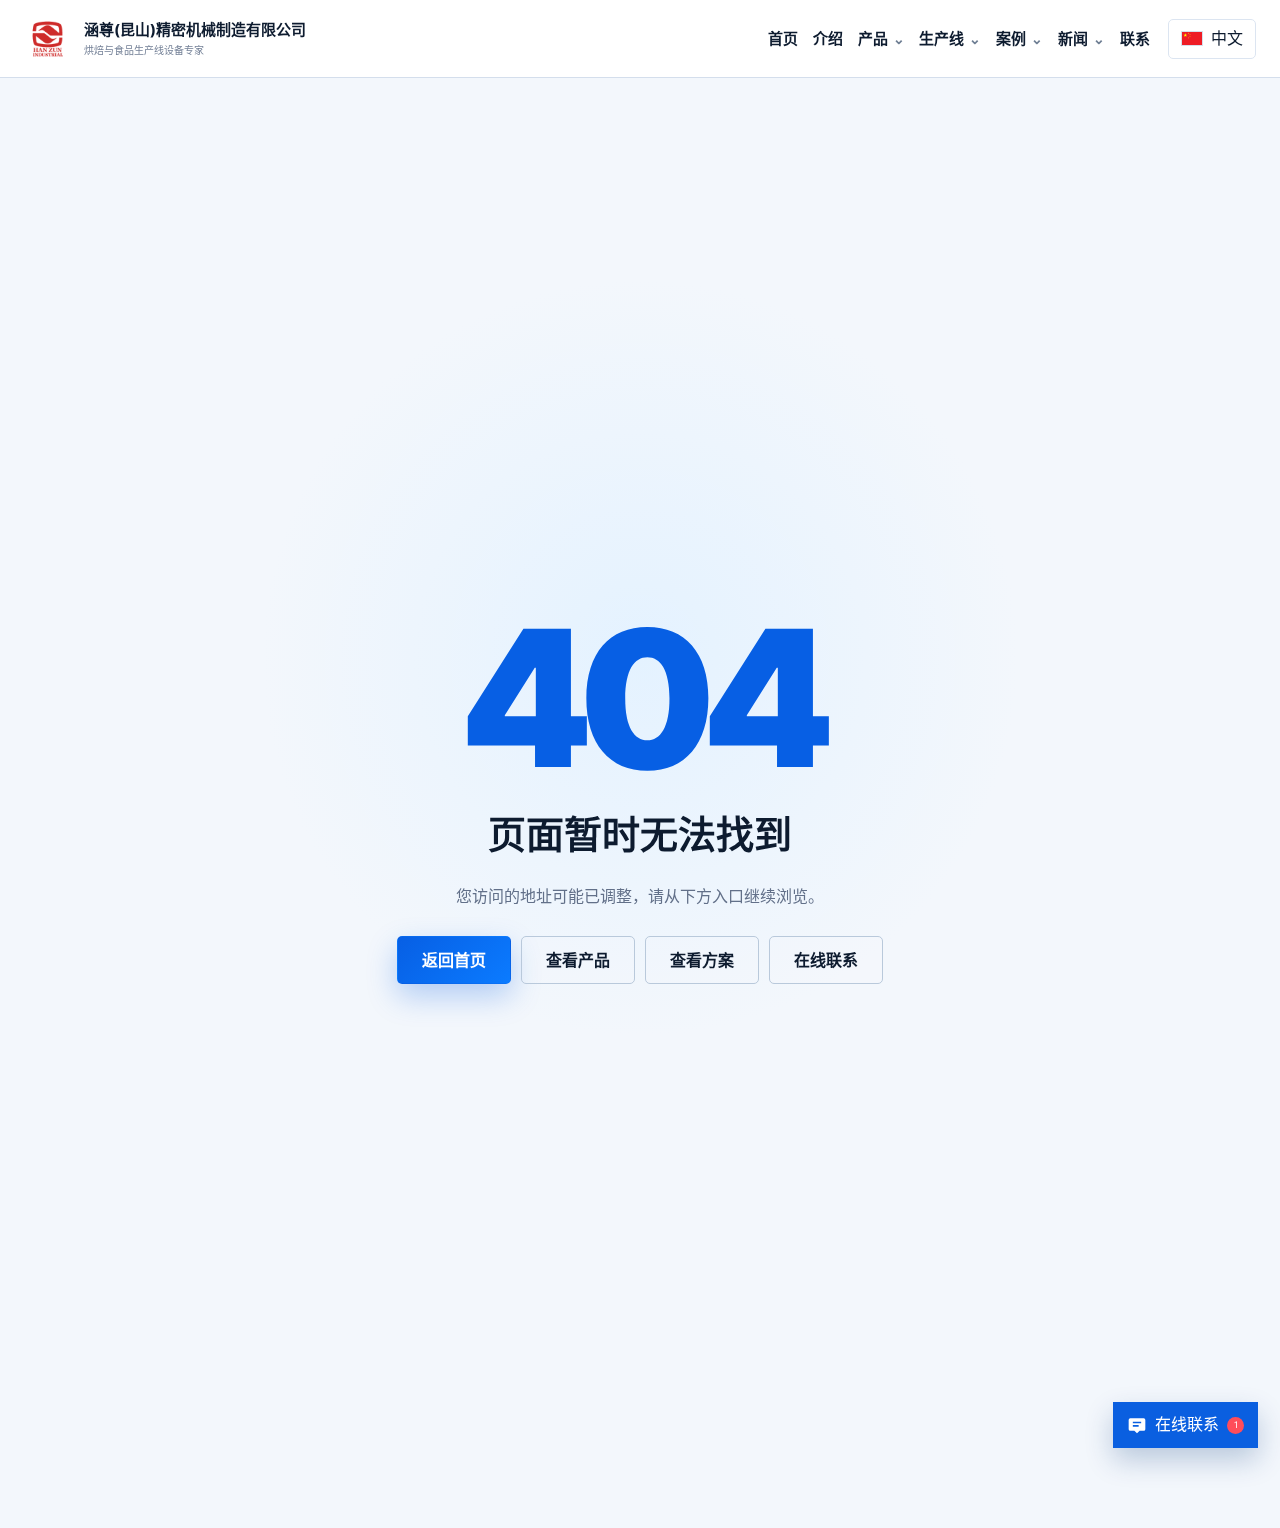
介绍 (828, 38)
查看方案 (702, 960)
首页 (783, 38)
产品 (873, 38)
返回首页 (454, 960)
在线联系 (826, 960)
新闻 (1073, 38)
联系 (1135, 38)
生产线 (941, 38)
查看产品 (578, 960)
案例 (1011, 38)
